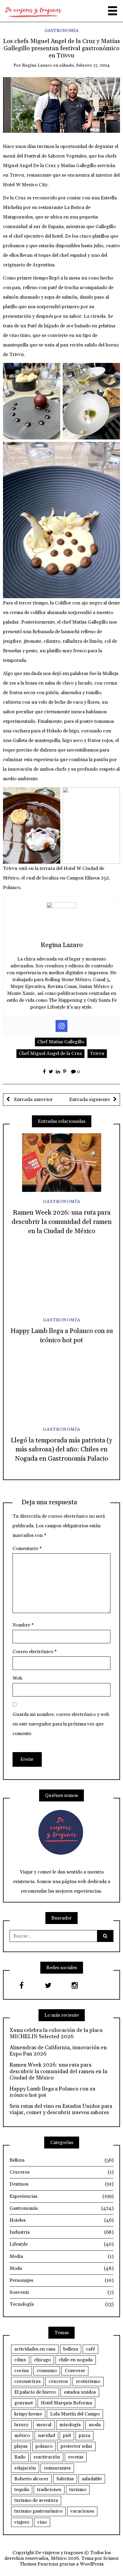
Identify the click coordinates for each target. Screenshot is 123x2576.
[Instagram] (61, 1026)
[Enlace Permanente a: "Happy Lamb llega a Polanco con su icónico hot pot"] (61, 1281)
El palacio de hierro (35, 2392)
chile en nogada (76, 2360)
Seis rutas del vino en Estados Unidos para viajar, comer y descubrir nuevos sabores (61, 2109)
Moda (61, 2268)
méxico (22, 2435)
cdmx (20, 2360)
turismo (78, 2490)
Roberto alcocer (31, 2479)
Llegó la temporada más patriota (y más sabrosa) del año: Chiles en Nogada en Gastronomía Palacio (61, 1450)
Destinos (61, 2184)
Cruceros (61, 2172)
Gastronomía (61, 31)
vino (42, 2522)
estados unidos (80, 2392)
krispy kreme (28, 2414)
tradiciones (49, 2490)
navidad (46, 2435)
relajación (25, 2468)
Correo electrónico (35, 1652)
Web (17, 1678)
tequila (22, 2490)
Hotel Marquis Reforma (66, 2403)
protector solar (76, 2446)
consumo (47, 2371)
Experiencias (61, 2196)
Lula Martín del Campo (75, 2414)
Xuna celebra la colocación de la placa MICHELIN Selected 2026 (56, 2034)
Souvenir (61, 2292)
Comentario (27, 1549)
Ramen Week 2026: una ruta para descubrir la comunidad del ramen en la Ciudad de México (62, 1222)
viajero (22, 2522)
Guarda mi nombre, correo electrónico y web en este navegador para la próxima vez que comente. (61, 1724)
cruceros (58, 2381)
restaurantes (57, 2468)
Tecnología (61, 2304)
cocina (21, 2371)
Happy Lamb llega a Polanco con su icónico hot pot (53, 2092)
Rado (20, 2457)
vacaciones (82, 2511)
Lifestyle (61, 2244)
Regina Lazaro (37, 65)
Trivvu (97, 1053)
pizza (84, 2435)
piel (67, 2435)
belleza (71, 2349)
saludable (92, 2479)
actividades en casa (35, 2349)
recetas (76, 2457)
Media (61, 2256)
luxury (21, 2425)
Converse (75, 2371)
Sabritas (65, 2479)
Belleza (61, 2160)
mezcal (44, 2425)
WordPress (92, 2564)
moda (95, 2425)
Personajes (61, 2280)
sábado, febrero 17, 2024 (85, 65)
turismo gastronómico (38, 2511)
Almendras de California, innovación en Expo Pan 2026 (58, 2051)
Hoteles (61, 2220)
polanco (44, 2446)
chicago (42, 2360)
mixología (70, 2425)
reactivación (47, 2457)
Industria (61, 2232)
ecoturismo (88, 2381)
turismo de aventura (36, 2500)
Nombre (23, 1625)
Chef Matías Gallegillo (61, 1042)
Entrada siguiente (90, 1100)
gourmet (24, 2403)
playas (21, 2446)
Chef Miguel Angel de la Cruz (50, 1053)
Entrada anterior (33, 1100)
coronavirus (27, 2381)
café (90, 2349)
